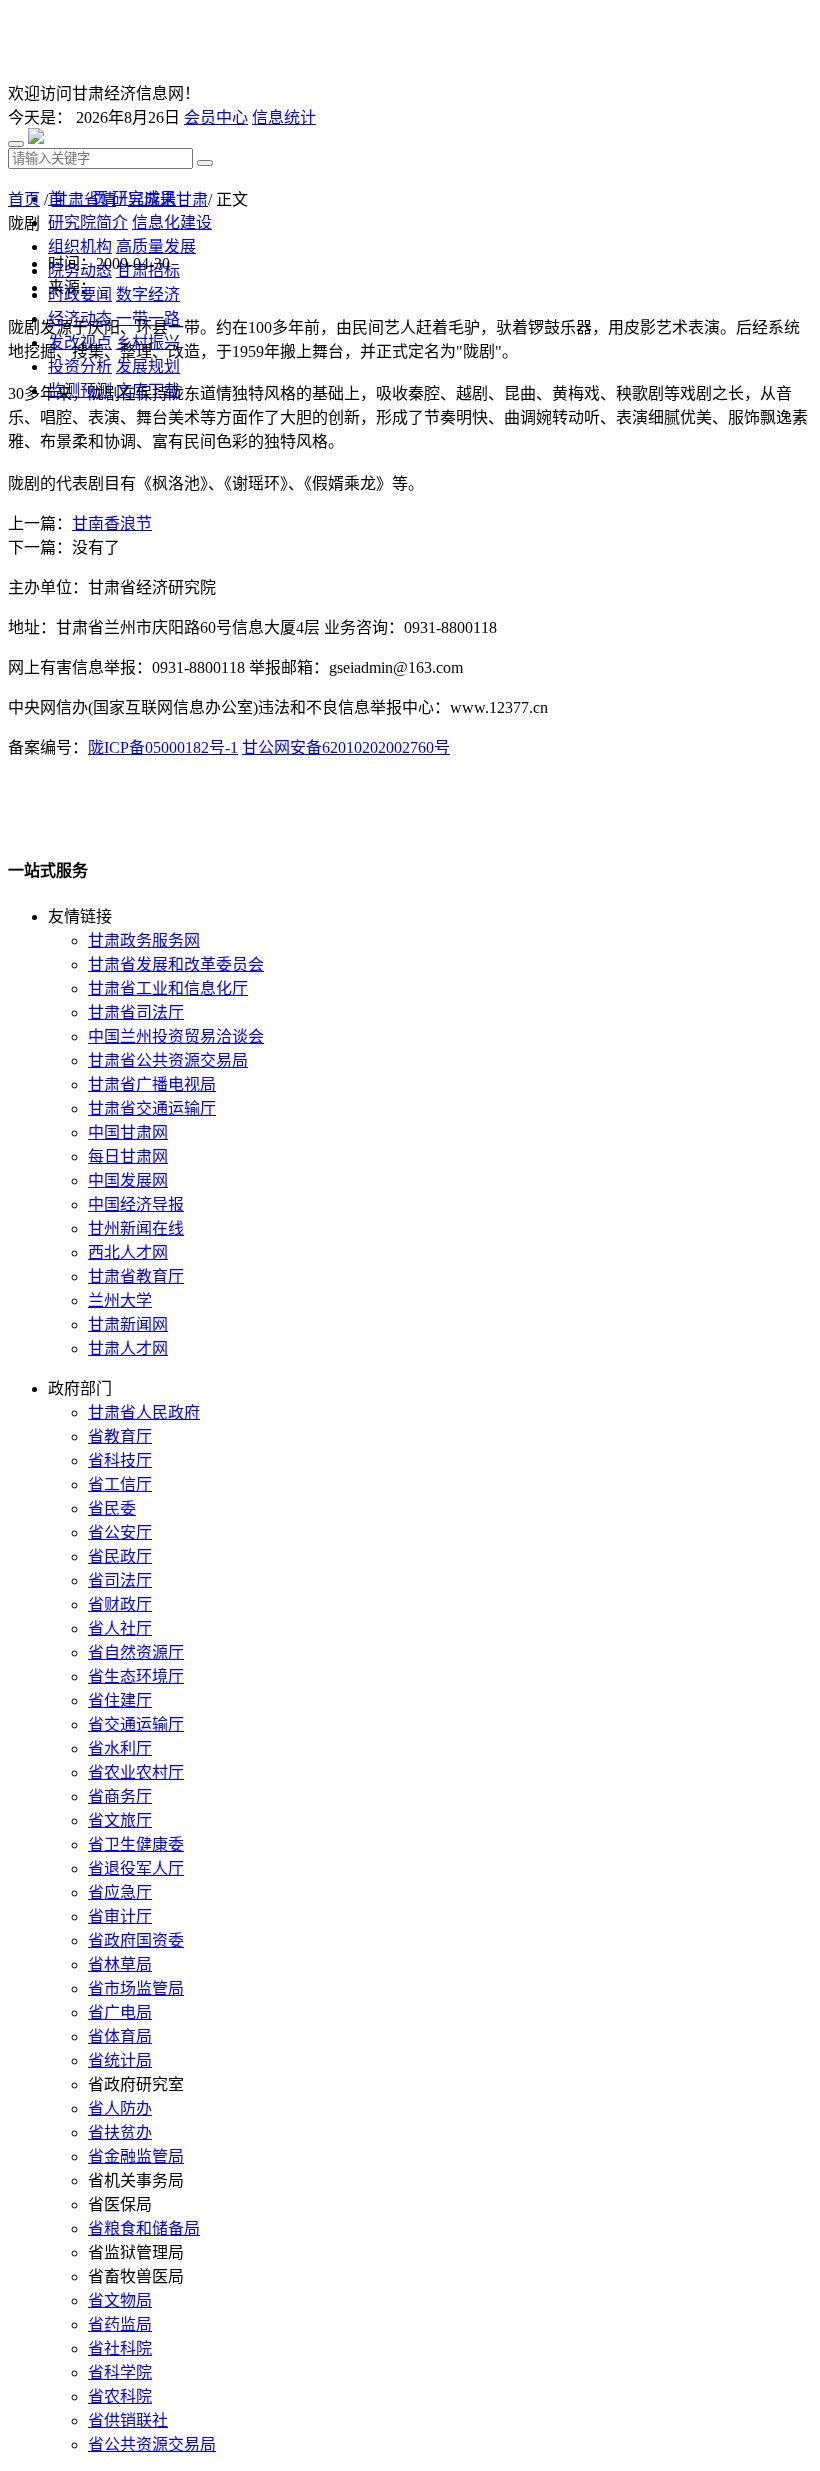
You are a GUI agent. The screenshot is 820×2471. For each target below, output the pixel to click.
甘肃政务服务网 (144, 940)
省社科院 (120, 2348)
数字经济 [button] (148, 294)
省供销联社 (128, 2420)
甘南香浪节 (112, 523)
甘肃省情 (84, 199)
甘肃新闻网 (128, 1324)
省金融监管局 (136, 2156)
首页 (24, 199)
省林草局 (120, 1964)
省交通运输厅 (136, 1724)
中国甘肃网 (128, 1132)
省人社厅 (120, 1628)
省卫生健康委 (136, 1844)
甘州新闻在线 (136, 1228)
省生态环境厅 (136, 1676)
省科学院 (120, 2372)
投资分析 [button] (80, 366)
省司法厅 (120, 1580)
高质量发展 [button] (156, 246)
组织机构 (80, 246)
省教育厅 (120, 1436)
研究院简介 (88, 222)
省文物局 (120, 2300)
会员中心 (216, 117)
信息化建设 (172, 222)
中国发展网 (128, 1180)
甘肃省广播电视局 (152, 1084)
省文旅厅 (120, 1820)
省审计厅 (120, 1916)
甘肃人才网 (128, 1348)
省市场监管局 (136, 1988)
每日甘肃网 (128, 1156)
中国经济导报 (136, 1204)
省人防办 (120, 2108)
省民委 (112, 1508)
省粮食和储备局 (144, 2228)
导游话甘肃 (168, 199)
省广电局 (120, 2012)
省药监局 (120, 2324)
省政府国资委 (136, 1940)
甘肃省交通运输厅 (152, 1108)
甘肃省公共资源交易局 (168, 1060)
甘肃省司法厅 (136, 1012)
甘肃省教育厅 (136, 1276)
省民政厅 (120, 1556)
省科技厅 (120, 1460)
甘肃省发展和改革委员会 (176, 964)
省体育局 (120, 2036)
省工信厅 (120, 1484)
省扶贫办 (120, 2132)
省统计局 (120, 2060)
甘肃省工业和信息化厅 (168, 988)
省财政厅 (120, 1604)
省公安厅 (120, 1532)
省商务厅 (120, 1796)
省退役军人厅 (136, 1868)
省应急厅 (120, 1892)
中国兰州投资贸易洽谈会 (176, 1036)
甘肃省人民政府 (144, 1412)
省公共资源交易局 (152, 2444)
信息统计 (284, 117)
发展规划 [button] (148, 366)
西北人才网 (128, 1252)
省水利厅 (120, 1748)
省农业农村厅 (136, 1772)
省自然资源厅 (136, 1652)
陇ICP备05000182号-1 (163, 747)
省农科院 (120, 2396)
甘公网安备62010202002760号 (346, 747)
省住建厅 (120, 1700)
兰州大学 (120, 1300)
